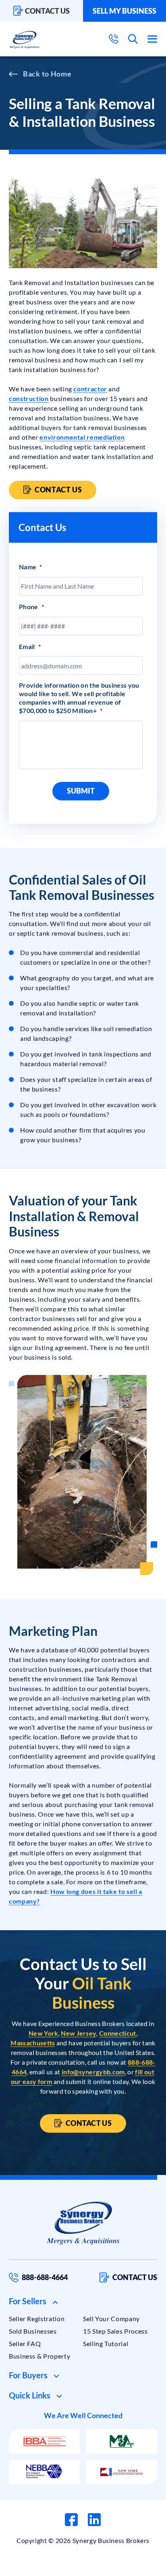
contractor (90, 389)
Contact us (47, 11)
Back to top (125, 2567)
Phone (31, 607)
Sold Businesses (33, 2331)
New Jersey (79, 2033)
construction (29, 398)
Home (61, 74)
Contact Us (58, 490)
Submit (81, 791)
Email (30, 646)
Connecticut (118, 2033)
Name (31, 567)
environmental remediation (82, 437)
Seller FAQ (25, 2343)
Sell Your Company (111, 2319)
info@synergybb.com (93, 2072)
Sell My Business (124, 11)
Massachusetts (33, 2043)
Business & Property (39, 2356)
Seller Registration (37, 2319)
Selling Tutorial (106, 2343)
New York (44, 2033)
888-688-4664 (45, 2277)
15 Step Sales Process (115, 2331)
